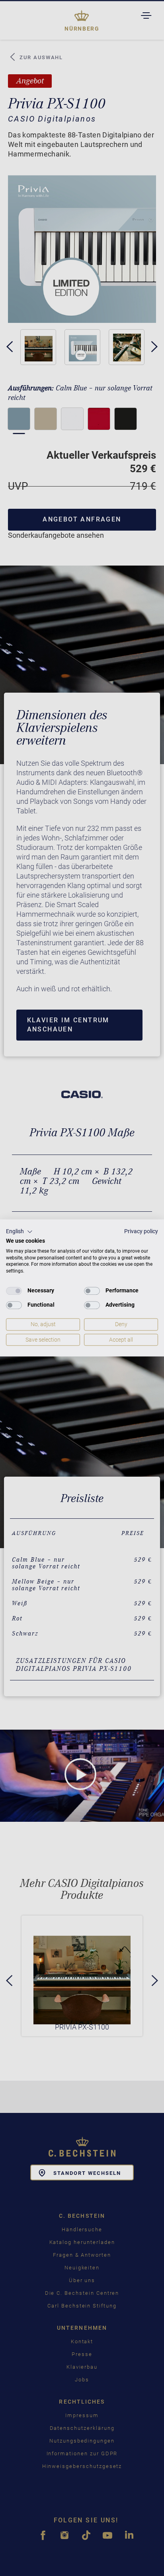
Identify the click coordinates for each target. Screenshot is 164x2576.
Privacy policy (141, 1231)
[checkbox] (14, 1291)
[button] (19, 1232)
